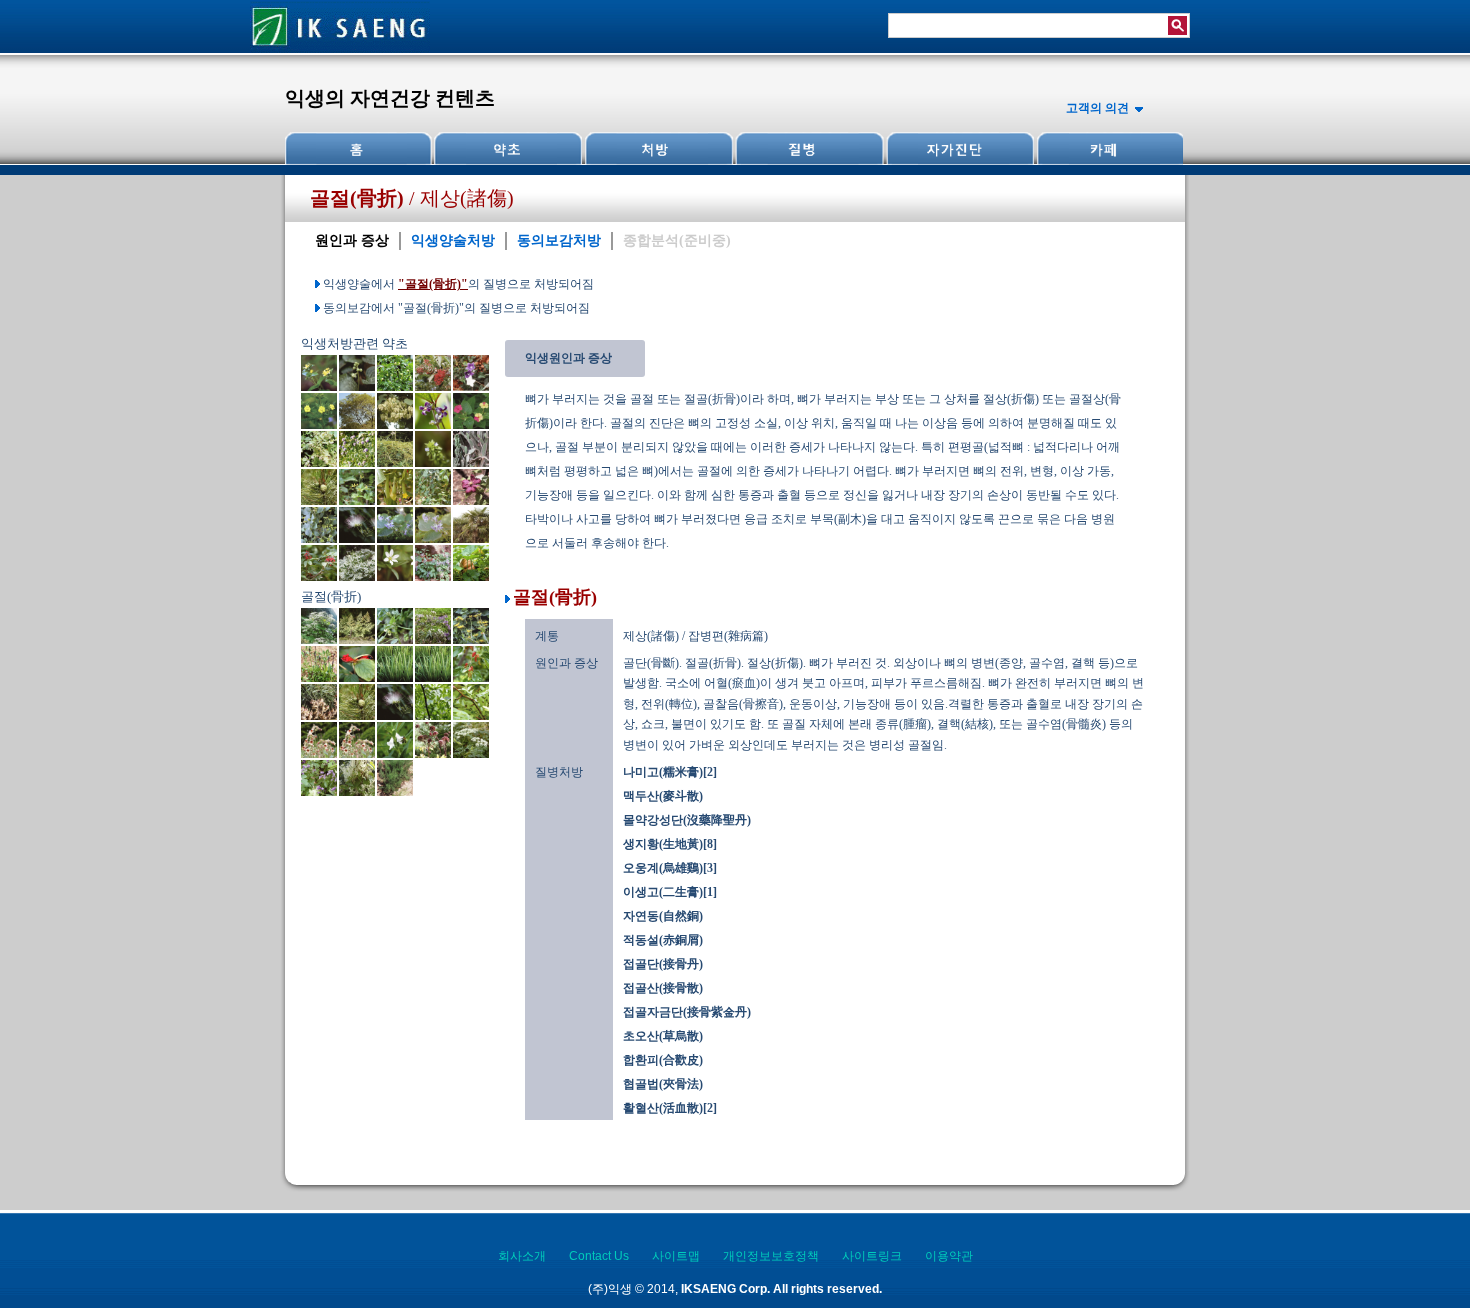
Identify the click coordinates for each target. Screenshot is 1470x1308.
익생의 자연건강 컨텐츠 (390, 98)
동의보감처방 (559, 240)
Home (359, 148)
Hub (508, 148)
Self (958, 148)
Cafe (1108, 148)
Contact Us (599, 1256)
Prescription (658, 148)
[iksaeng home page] (340, 49)
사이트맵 (676, 1256)
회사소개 (522, 1256)
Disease (808, 148)
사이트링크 (872, 1256)
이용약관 (949, 1256)
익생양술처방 (453, 240)
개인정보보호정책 (771, 1256)
